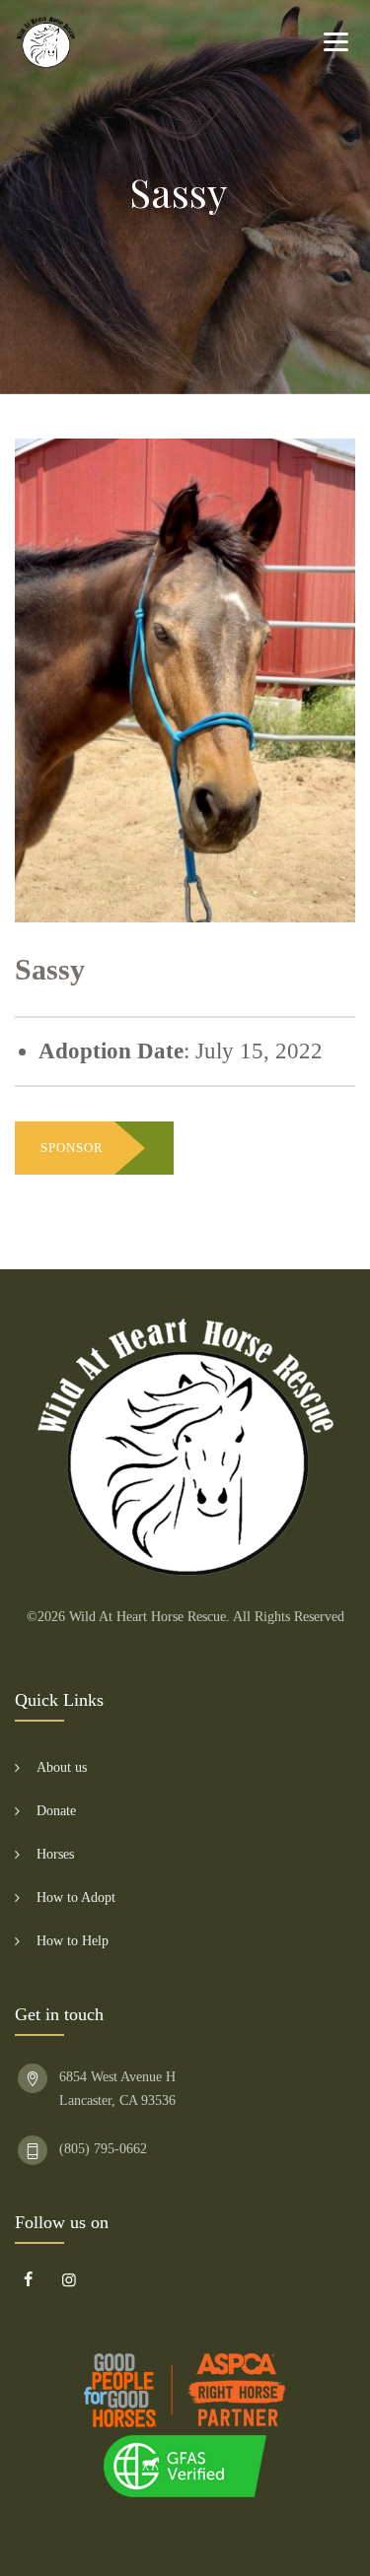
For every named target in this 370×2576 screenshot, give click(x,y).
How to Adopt (76, 1898)
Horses (55, 1854)
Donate (56, 1811)
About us (62, 1767)
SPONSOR (72, 1148)
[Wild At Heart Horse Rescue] (46, 42)
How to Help (73, 1941)
